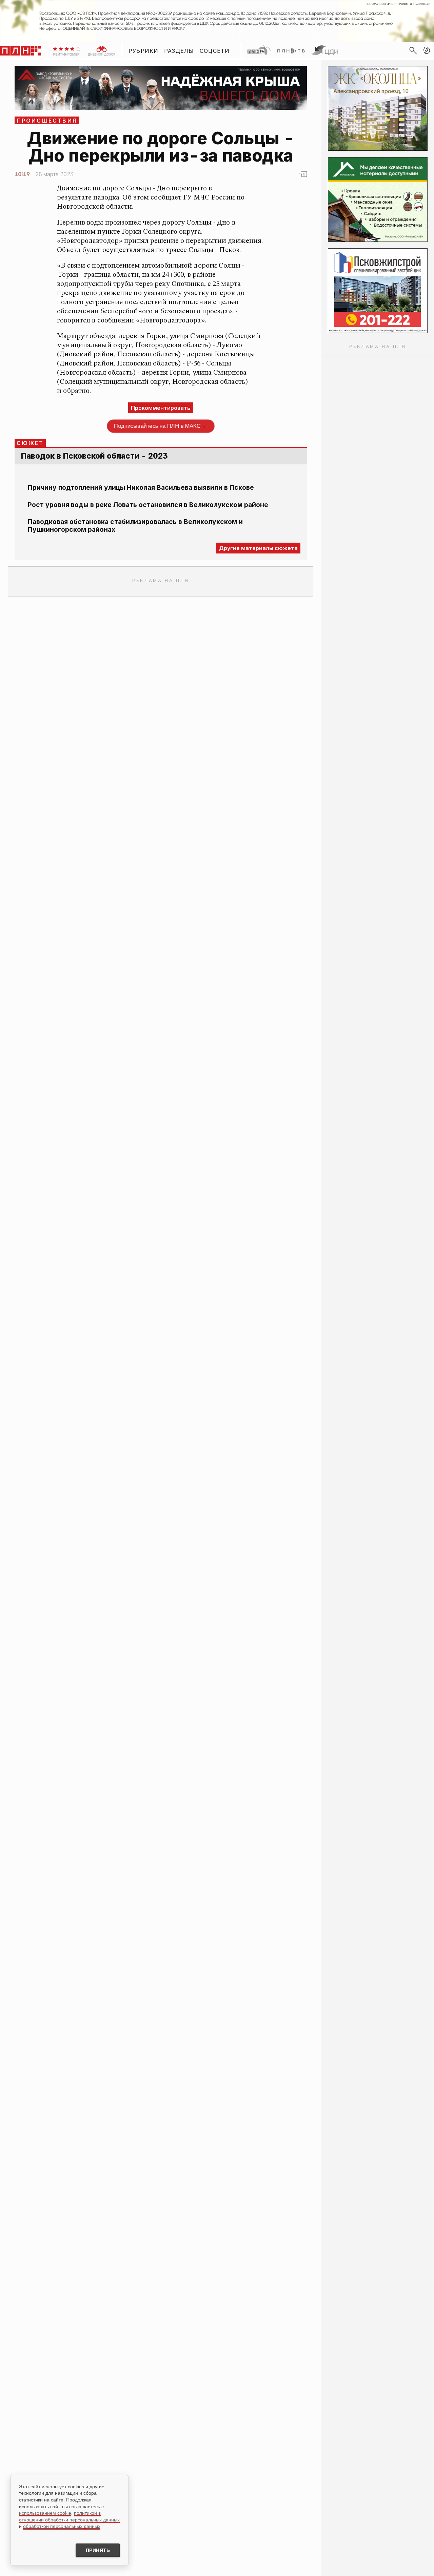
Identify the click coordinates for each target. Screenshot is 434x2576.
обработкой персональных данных (62, 2526)
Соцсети (215, 51)
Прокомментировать (161, 408)
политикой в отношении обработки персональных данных (69, 2516)
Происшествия (47, 121)
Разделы (179, 51)
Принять (98, 2550)
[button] (427, 50)
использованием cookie (45, 2513)
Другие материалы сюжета (258, 548)
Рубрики (144, 51)
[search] (413, 50)
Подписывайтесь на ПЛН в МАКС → (161, 426)
